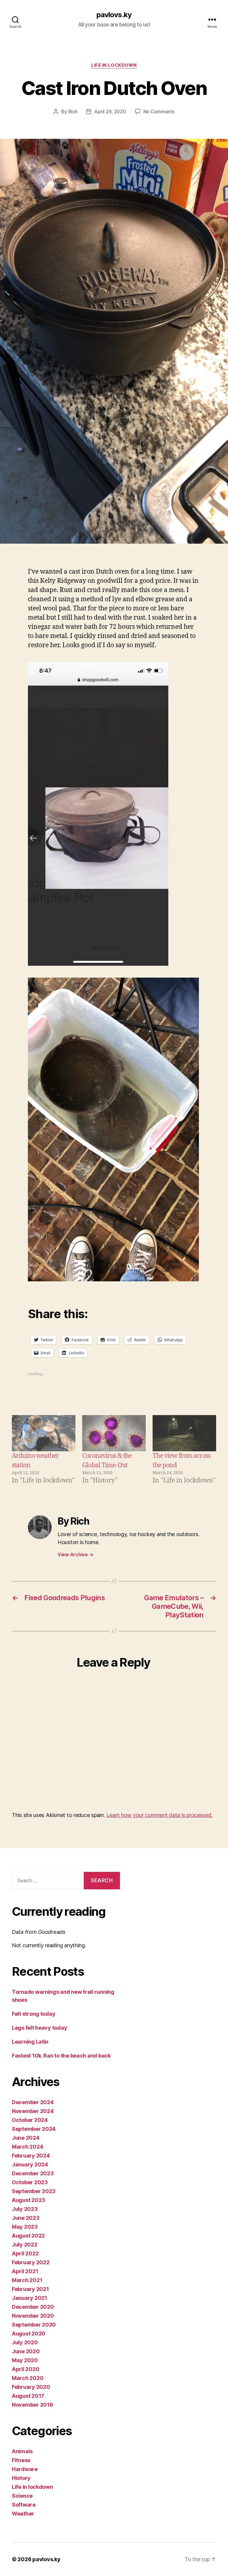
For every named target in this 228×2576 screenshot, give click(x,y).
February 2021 (30, 2289)
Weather (23, 2514)
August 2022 (28, 2236)
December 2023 (33, 2173)
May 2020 (25, 2360)
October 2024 (30, 2120)
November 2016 (33, 2405)
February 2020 (31, 2387)
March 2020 (28, 2378)
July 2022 (25, 2245)
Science (22, 2496)
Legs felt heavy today (39, 2028)
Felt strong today (34, 2014)
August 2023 (28, 2200)
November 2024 (33, 2111)
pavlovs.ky (114, 15)
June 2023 (26, 2218)
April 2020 (26, 2369)
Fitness (21, 2460)
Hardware (25, 2469)
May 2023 (25, 2227)
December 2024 (33, 2102)
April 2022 (25, 2253)
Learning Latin (30, 2042)
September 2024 (34, 2129)
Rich (73, 112)
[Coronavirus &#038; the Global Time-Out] (114, 1433)
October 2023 (30, 2182)
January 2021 (30, 2298)
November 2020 (33, 2316)
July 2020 (25, 2342)
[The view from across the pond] (184, 1433)
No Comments (159, 112)
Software (24, 2505)
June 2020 (26, 2351)
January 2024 (30, 2164)
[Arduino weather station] (44, 1433)
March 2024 (27, 2147)
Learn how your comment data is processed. (159, 1815)
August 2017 (28, 2396)
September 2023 (34, 2191)
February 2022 (31, 2262)
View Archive (75, 1554)
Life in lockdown (114, 65)
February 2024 (31, 2156)
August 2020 (29, 2334)
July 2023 (25, 2209)
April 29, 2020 (110, 112)
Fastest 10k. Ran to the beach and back (61, 2056)
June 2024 (26, 2138)
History (21, 2478)
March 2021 (27, 2280)
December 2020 (33, 2307)
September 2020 (34, 2325)
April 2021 (25, 2271)
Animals (22, 2451)
